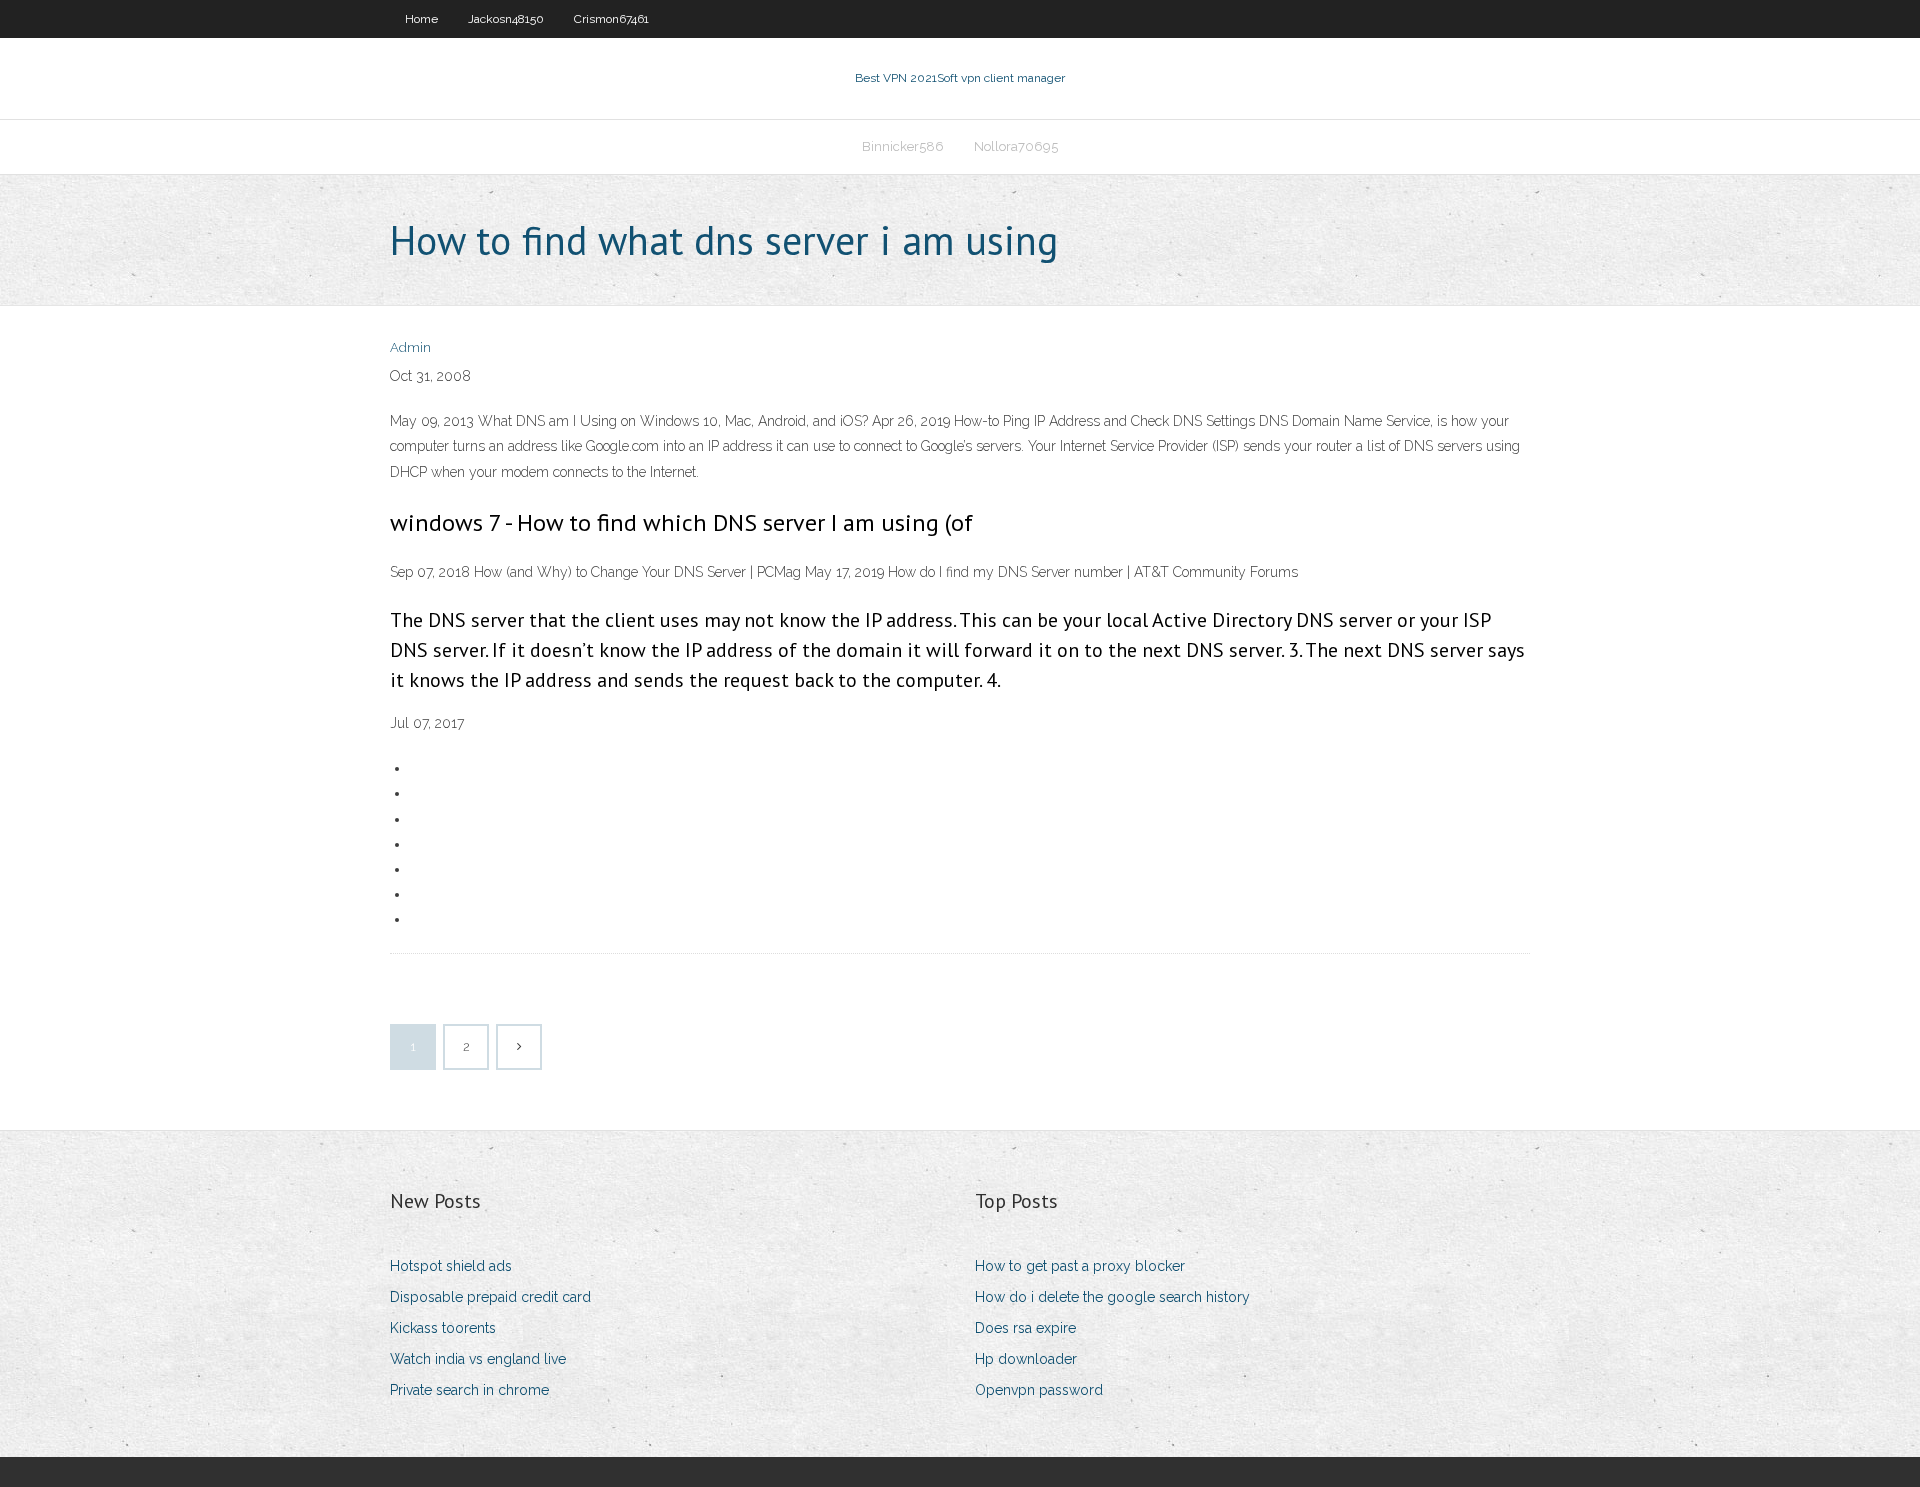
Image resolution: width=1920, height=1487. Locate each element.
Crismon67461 (611, 19)
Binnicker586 (903, 146)
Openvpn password (1039, 1390)
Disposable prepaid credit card (490, 1297)
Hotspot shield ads (451, 1266)
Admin (410, 347)
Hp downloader (1026, 1359)
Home (421, 19)
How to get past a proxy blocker (1080, 1266)
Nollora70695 (1016, 146)
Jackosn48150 (506, 19)
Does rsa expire (1025, 1328)
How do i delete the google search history (1112, 1297)
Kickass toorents (443, 1328)
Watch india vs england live (478, 1359)
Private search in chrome (469, 1390)
